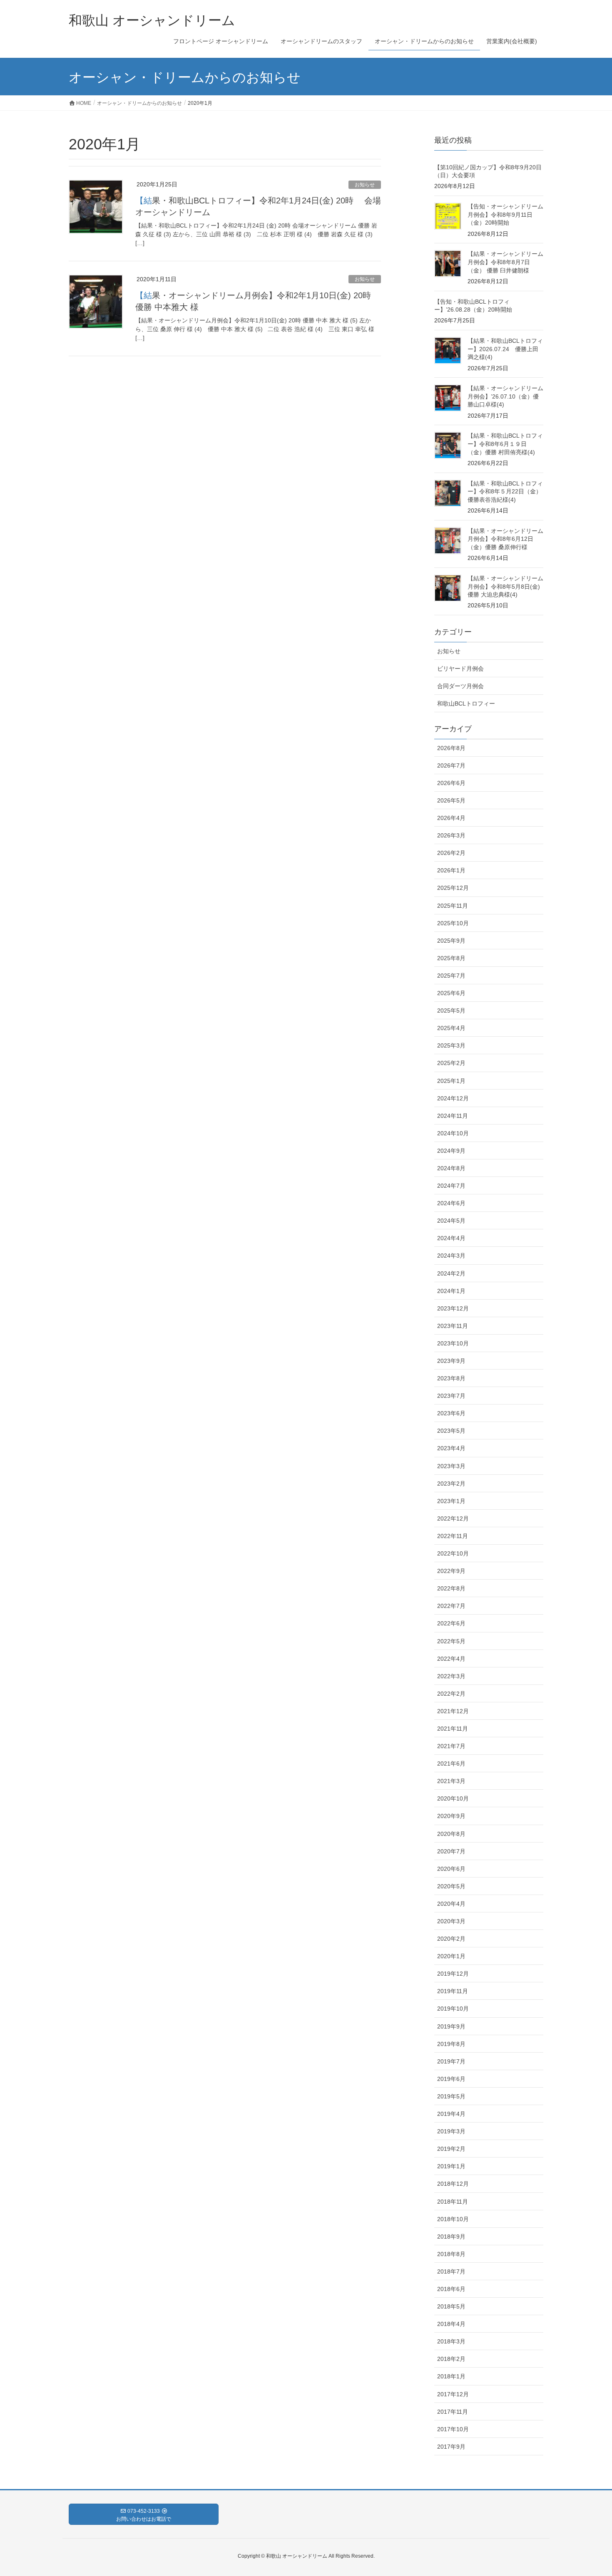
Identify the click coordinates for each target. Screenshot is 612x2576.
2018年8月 (451, 2254)
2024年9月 (451, 1151)
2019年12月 (453, 1974)
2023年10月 (453, 1343)
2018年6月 (451, 2289)
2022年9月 (451, 1571)
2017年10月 (453, 2429)
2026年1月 (451, 870)
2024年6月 (451, 1203)
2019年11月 (453, 1991)
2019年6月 (451, 2079)
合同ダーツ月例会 (460, 686)
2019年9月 (451, 2026)
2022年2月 (451, 1694)
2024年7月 (451, 1186)
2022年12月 (453, 1518)
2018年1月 (451, 2376)
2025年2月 (451, 1063)
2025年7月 (451, 976)
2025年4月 (451, 1028)
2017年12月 (453, 2394)
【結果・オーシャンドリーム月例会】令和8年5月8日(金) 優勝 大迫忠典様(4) (505, 586)
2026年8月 (451, 748)
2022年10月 (453, 1553)
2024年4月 (451, 1238)
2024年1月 (451, 1291)
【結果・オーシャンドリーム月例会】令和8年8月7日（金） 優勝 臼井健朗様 (505, 262)
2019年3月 (451, 2131)
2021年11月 (453, 1729)
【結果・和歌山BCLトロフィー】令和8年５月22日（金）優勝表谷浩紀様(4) (505, 492)
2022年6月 (451, 1623)
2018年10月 (453, 2219)
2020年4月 (451, 1904)
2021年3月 (451, 1781)
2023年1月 (451, 1501)
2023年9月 (451, 1361)
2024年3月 (451, 1256)
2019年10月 (453, 2009)
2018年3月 (451, 2341)
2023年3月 (451, 1466)
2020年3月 (451, 1921)
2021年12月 (453, 1711)
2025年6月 (451, 993)
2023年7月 (451, 1396)
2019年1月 (451, 2166)
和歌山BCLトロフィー (466, 703)
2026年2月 (451, 853)
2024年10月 (453, 1133)
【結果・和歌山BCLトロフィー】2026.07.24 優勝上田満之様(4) (505, 349)
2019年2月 (451, 2149)
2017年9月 (451, 2447)
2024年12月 (453, 1098)
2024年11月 (453, 1116)
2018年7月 (451, 2271)
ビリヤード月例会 (460, 669)
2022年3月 (451, 1676)
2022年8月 (451, 1588)
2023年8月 (451, 1378)
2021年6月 (451, 1764)
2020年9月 (451, 1816)
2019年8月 (451, 2044)
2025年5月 (451, 1011)
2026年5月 (451, 800)
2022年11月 (453, 1536)
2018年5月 (451, 2306)
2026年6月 (451, 783)
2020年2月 (451, 1939)
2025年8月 (451, 958)
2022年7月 (451, 1606)
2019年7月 (451, 2061)
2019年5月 (451, 2096)
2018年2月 (451, 2359)
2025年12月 (453, 888)
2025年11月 (453, 906)
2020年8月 (451, 1834)
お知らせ (365, 185)
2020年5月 (451, 1886)
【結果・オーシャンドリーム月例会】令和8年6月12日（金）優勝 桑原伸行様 (505, 539)
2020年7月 (451, 1851)
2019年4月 (451, 2114)
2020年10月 (453, 1798)
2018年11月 (453, 2202)
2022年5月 (451, 1641)
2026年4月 (451, 818)
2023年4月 (451, 1448)
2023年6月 (451, 1413)
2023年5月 (451, 1431)
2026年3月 (451, 835)
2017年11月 (453, 2412)
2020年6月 (451, 1869)
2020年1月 (451, 1956)
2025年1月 (451, 1081)
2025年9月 (451, 941)
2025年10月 (453, 923)
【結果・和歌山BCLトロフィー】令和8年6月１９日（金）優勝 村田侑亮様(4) (505, 444)
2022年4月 (451, 1659)
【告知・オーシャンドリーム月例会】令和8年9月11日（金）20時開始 (505, 214)
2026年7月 (451, 765)
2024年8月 (451, 1168)
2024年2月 (451, 1273)
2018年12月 (453, 2184)
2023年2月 (451, 1484)
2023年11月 (453, 1326)
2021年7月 (451, 1746)
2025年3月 (451, 1045)
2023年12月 (453, 1308)
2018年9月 (451, 2237)
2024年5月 (451, 1221)
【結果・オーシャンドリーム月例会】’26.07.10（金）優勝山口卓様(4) (505, 396)
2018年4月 (451, 2324)
